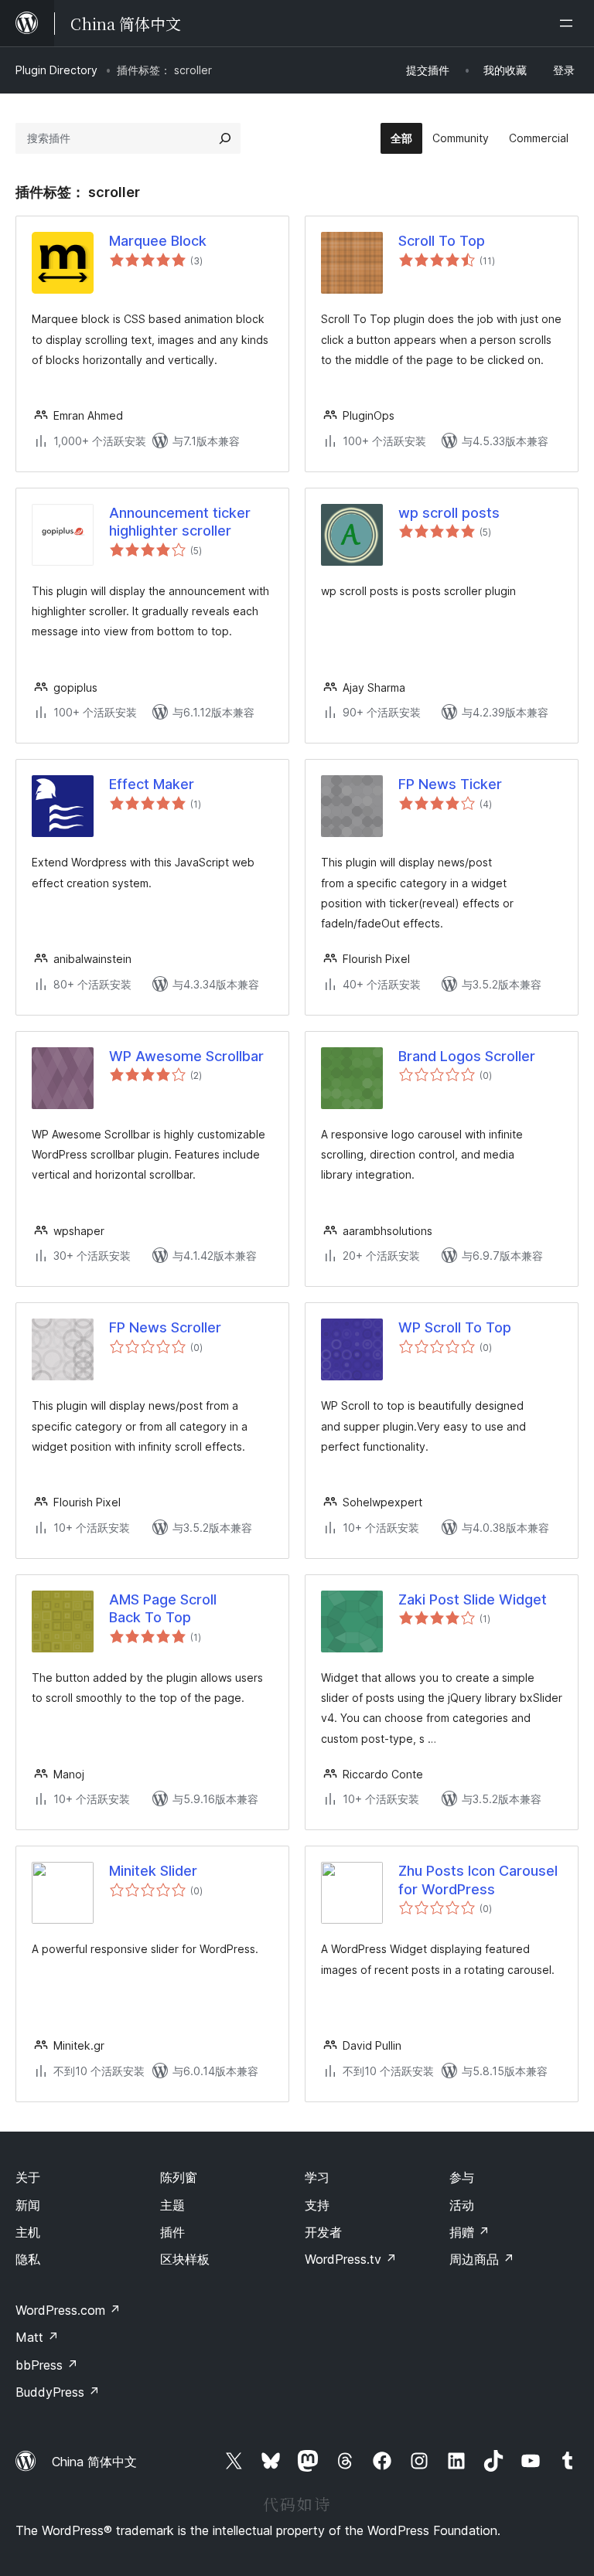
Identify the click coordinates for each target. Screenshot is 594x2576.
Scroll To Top (442, 241)
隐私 (28, 2259)
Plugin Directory (56, 70)
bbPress (47, 2365)
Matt (37, 2337)
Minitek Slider (153, 1871)
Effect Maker (152, 784)
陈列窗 (179, 2177)
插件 (172, 2232)
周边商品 (482, 2259)
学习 (317, 2177)
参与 (462, 2177)
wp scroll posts (449, 513)
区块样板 (185, 2259)
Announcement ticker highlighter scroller (180, 522)
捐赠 (469, 2232)
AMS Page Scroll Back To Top (163, 1608)
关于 (28, 2177)
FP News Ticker (450, 784)
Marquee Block (158, 241)
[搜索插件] (225, 138)
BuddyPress (58, 2392)
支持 (317, 2205)
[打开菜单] (569, 23)
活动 (462, 2205)
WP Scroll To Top (455, 1327)
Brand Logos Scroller (467, 1056)
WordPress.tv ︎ (351, 2259)
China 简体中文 (94, 2462)
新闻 (28, 2205)
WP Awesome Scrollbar (186, 1056)
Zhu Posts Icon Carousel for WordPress (478, 1880)
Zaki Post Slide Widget (473, 1599)
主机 (28, 2232)
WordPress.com (68, 2310)
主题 (172, 2205)
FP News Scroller (165, 1327)
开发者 (323, 2232)
